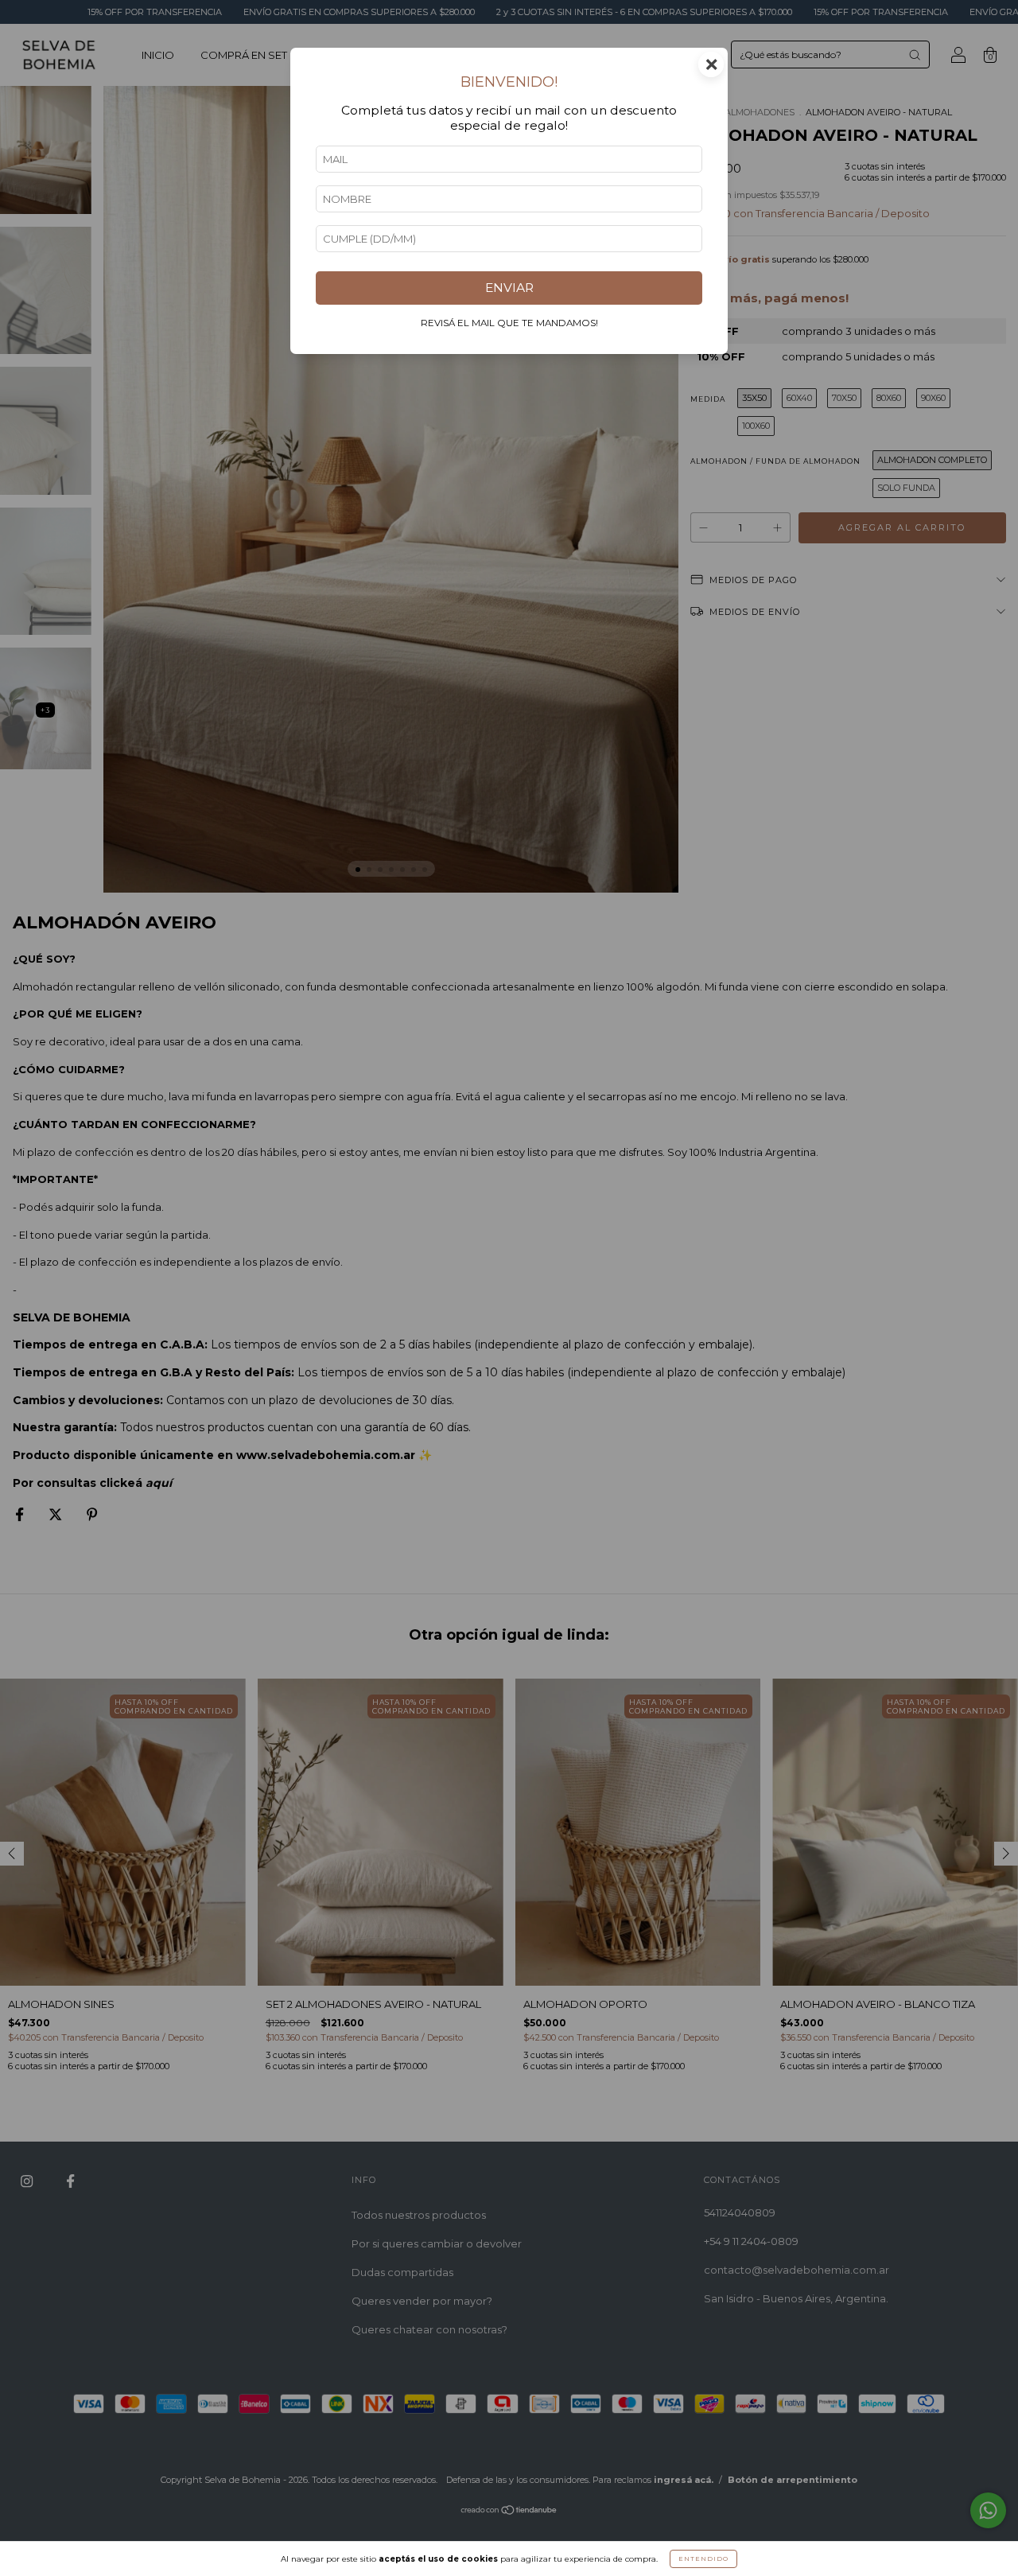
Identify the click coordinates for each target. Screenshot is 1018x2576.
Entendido (703, 2558)
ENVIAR (509, 288)
